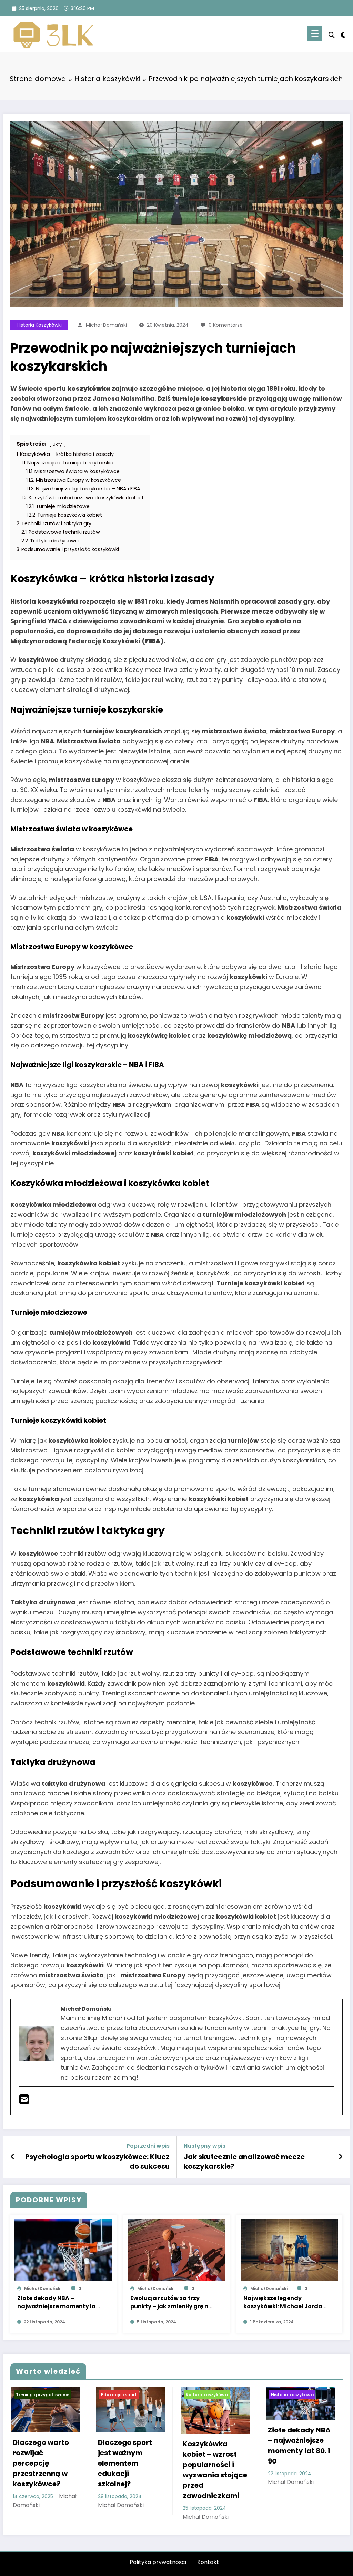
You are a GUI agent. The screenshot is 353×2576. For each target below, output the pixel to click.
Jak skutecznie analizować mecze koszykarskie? (244, 2162)
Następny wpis (205, 2146)
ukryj (58, 444)
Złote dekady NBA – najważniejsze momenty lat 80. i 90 (58, 2302)
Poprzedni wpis (148, 2146)
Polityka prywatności (158, 2562)
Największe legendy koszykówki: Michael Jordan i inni (285, 2302)
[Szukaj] (332, 35)
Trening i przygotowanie (43, 2395)
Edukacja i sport (119, 2395)
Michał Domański (106, 325)
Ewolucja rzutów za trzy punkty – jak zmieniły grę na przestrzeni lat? (171, 2302)
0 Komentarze (226, 325)
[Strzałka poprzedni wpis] (13, 2157)
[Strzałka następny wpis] (341, 2157)
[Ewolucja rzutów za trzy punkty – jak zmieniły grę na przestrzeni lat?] (176, 2250)
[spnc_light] (343, 34)
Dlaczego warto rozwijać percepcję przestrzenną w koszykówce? (41, 2463)
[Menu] (315, 34)
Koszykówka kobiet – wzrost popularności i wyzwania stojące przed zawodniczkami (215, 2470)
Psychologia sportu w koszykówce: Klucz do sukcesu (97, 2162)
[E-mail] (24, 2101)
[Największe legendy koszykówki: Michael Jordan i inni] (290, 2250)
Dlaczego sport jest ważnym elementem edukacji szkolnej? (125, 2463)
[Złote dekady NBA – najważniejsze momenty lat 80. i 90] (63, 2250)
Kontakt (208, 2562)
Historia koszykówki (39, 325)
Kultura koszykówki (207, 2395)
